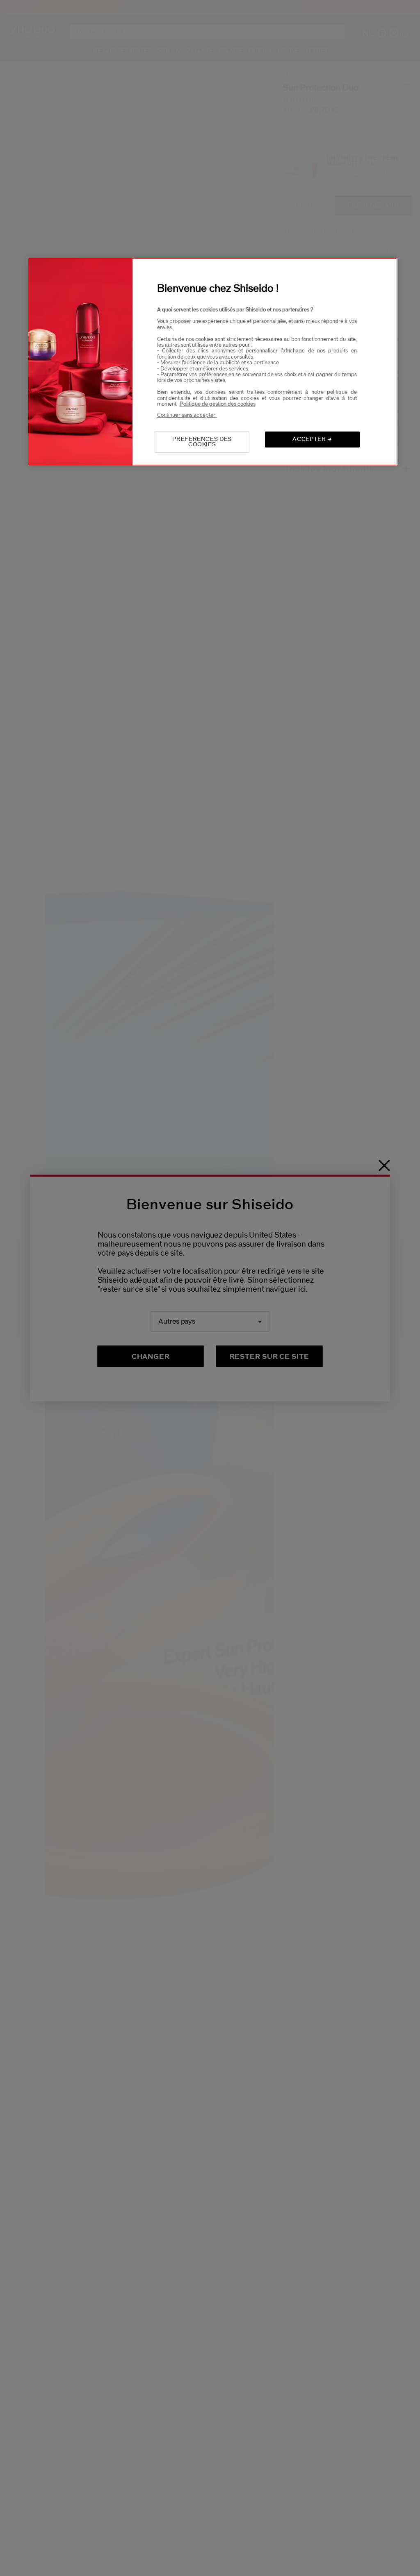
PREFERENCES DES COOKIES (202, 442)
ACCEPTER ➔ (312, 439)
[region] (213, 362)
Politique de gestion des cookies (218, 404)
